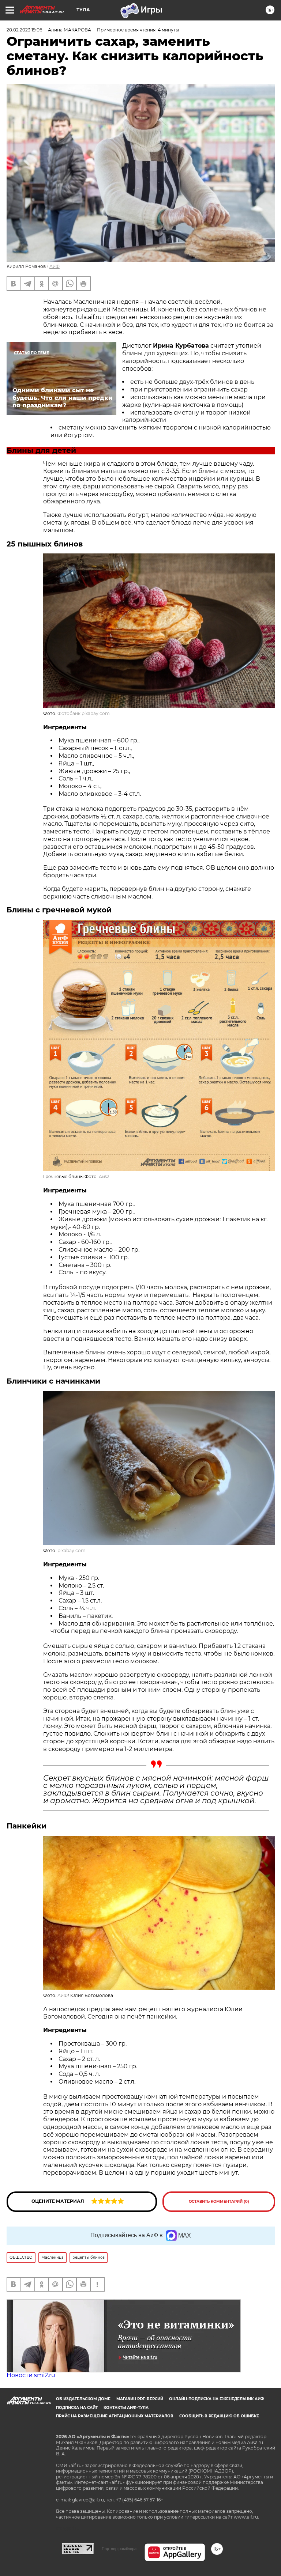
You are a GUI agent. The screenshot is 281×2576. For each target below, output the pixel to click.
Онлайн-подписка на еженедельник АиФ (217, 2399)
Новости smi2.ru (31, 2375)
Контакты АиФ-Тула (126, 2408)
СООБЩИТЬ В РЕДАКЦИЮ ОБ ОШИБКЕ (219, 2416)
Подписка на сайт (77, 2408)
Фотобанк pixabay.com (84, 713)
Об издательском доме (83, 2399)
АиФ (55, 266)
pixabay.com (72, 1550)
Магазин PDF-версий (140, 2399)
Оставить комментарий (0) (219, 2201)
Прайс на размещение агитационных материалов (115, 2416)
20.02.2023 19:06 (24, 30)
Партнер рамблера (119, 2549)
